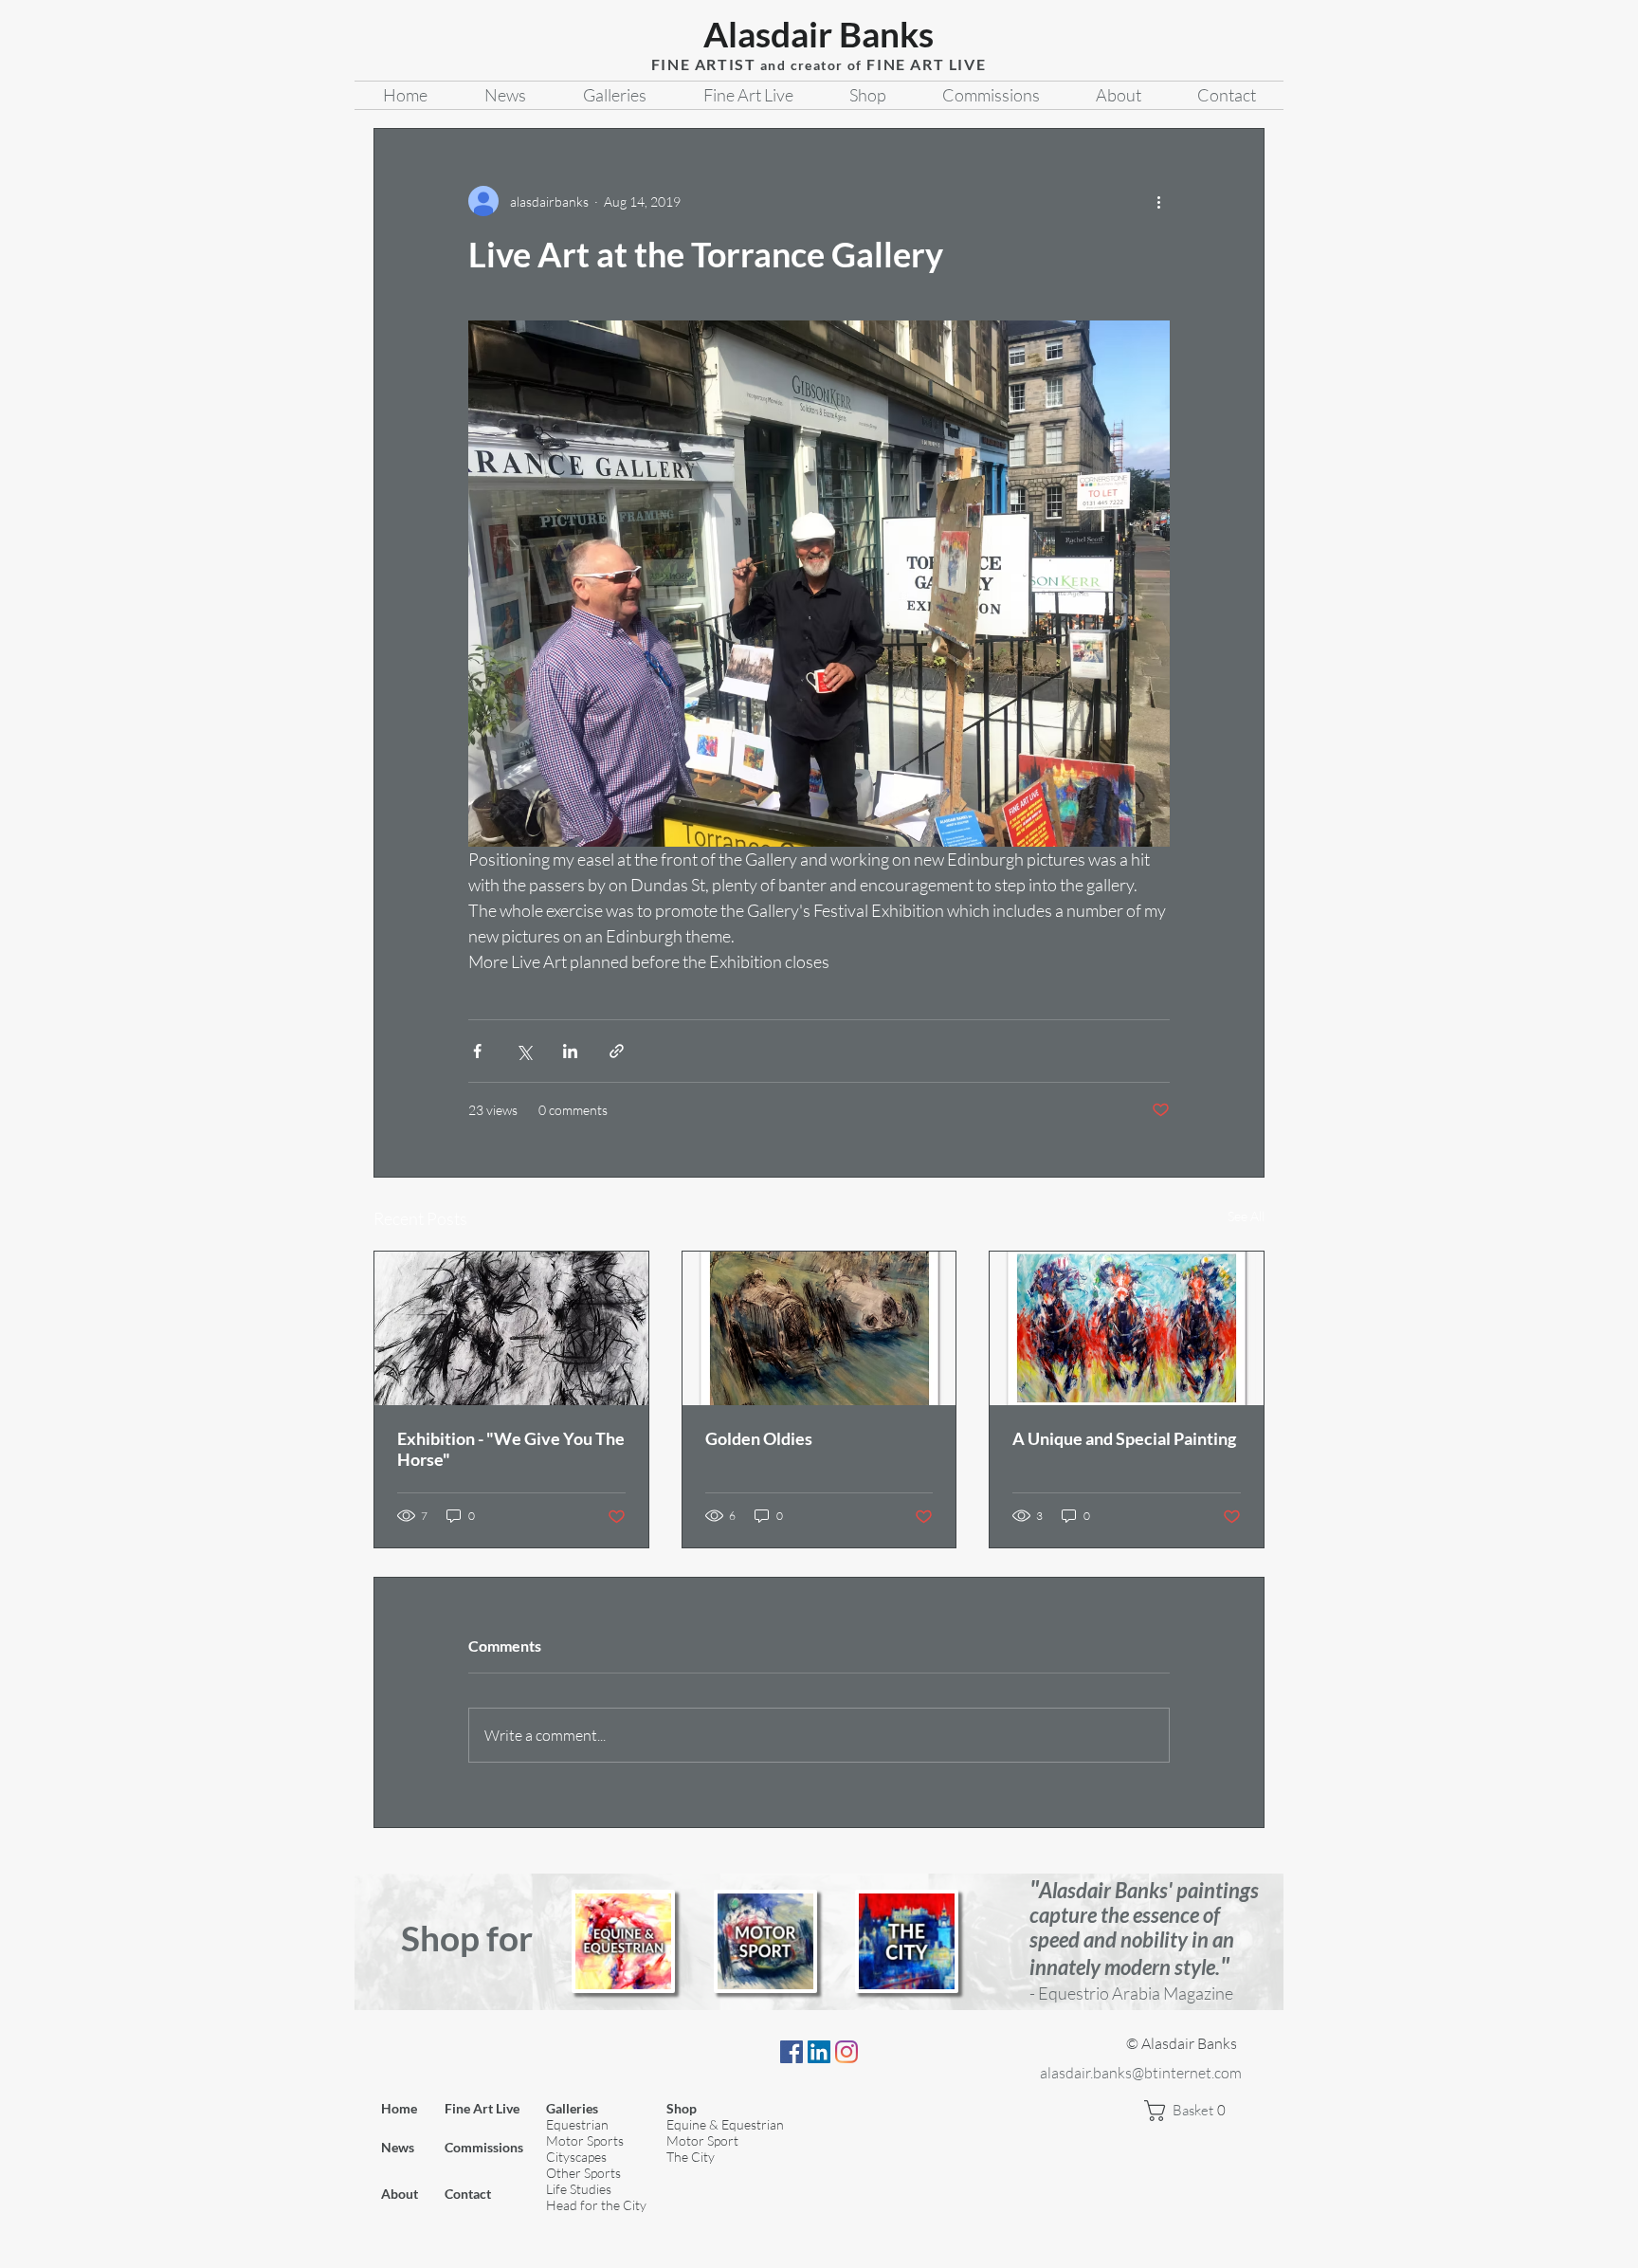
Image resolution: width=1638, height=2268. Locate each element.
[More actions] (1158, 201)
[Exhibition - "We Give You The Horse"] (511, 1328)
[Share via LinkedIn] (570, 1051)
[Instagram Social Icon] (846, 2052)
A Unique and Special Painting (1124, 1438)
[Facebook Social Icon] (792, 2052)
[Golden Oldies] (819, 1328)
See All (1246, 1216)
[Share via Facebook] (477, 1051)
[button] (1192, 2111)
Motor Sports (585, 2140)
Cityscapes (576, 2157)
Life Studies (579, 2189)
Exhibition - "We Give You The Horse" (511, 1449)
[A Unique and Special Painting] (1127, 1328)
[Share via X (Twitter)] (524, 1051)
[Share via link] (617, 1051)
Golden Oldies (759, 1438)
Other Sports (583, 2173)
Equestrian (577, 2124)
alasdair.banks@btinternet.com (1141, 2073)
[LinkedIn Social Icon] (819, 2052)
